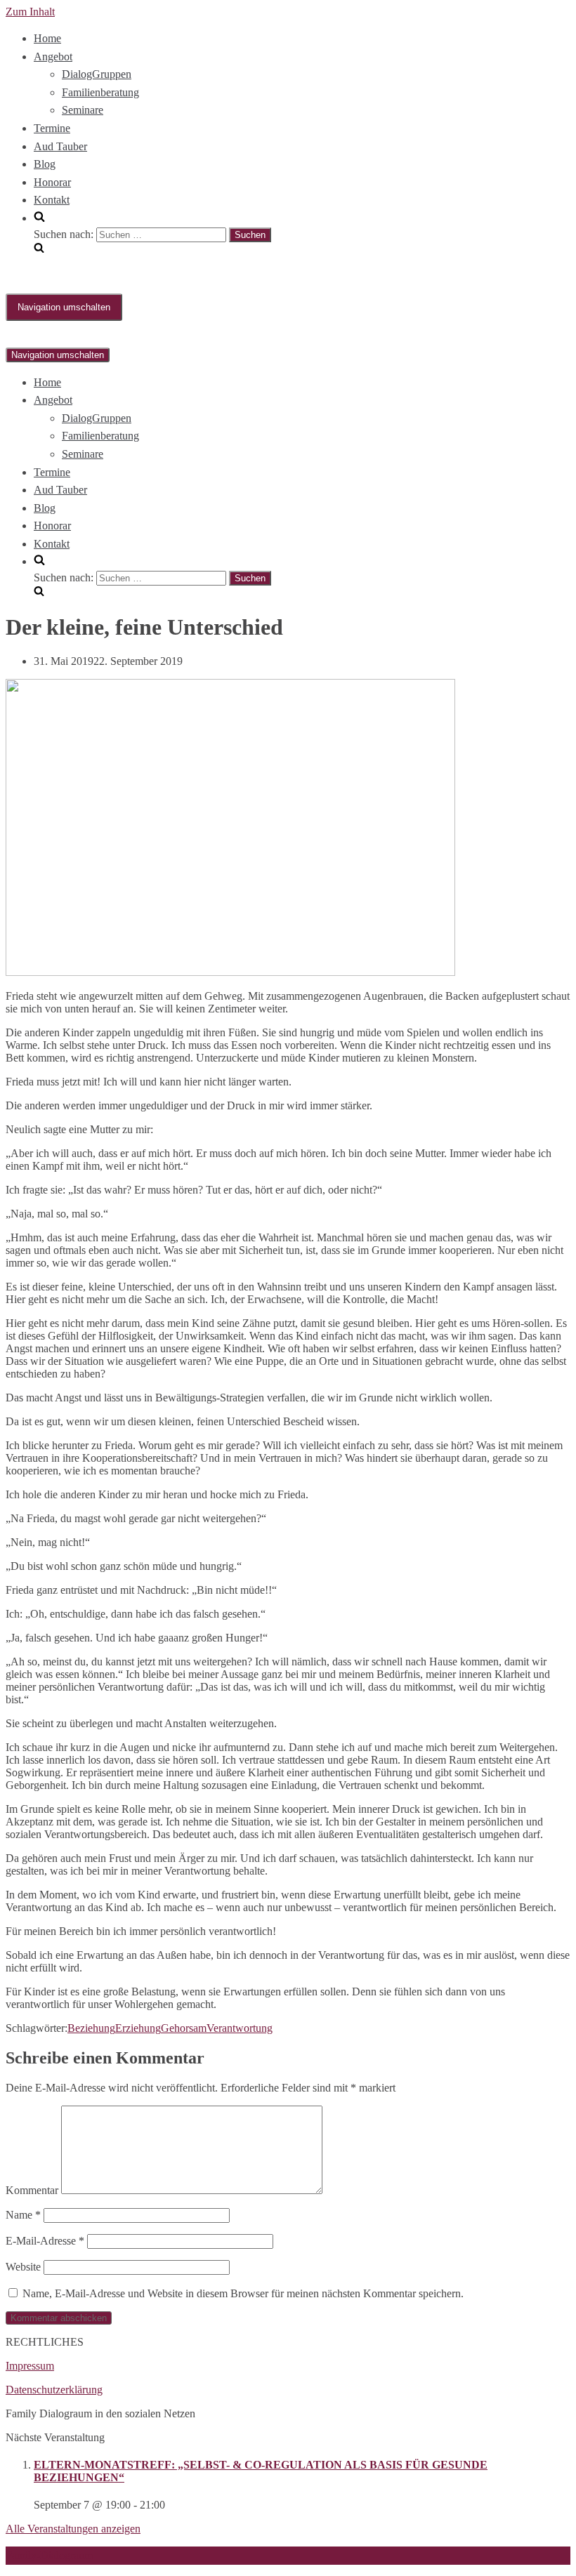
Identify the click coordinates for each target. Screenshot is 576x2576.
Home (47, 38)
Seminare (83, 110)
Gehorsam (184, 2028)
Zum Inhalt (30, 12)
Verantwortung (240, 2028)
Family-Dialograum (49, 2555)
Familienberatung (100, 92)
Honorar (52, 182)
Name (23, 2215)
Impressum (30, 2366)
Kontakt (52, 200)
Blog (45, 164)
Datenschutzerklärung (54, 2390)
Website (23, 2267)
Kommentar (32, 2190)
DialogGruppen (97, 74)
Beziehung (91, 2028)
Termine (52, 128)
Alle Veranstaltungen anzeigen (73, 2529)
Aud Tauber (60, 146)
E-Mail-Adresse (45, 2241)
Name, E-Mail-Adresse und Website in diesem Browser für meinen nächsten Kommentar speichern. (243, 2293)
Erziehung (138, 2028)
